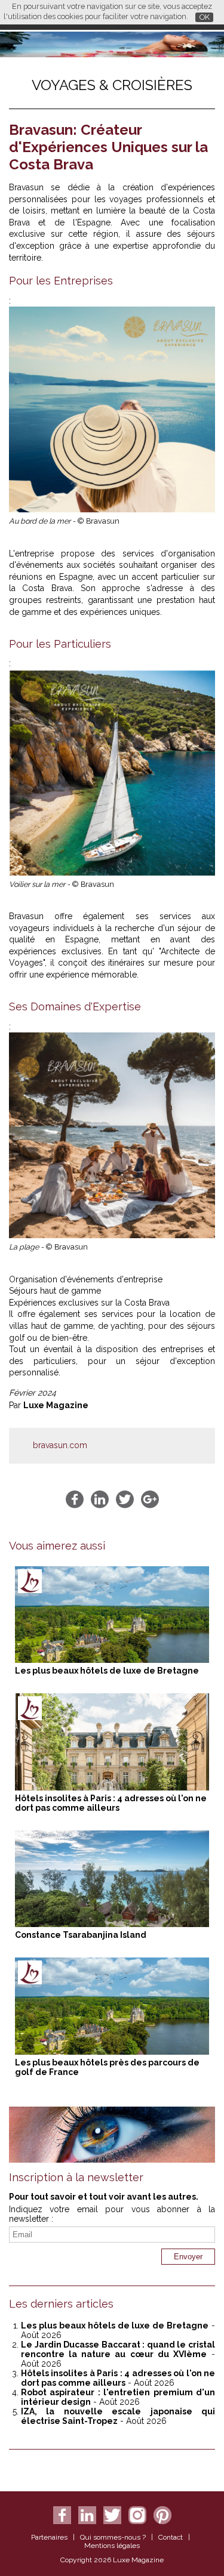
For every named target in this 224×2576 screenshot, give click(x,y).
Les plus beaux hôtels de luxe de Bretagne (107, 1671)
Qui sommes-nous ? (113, 2537)
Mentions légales (112, 2546)
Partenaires (49, 2537)
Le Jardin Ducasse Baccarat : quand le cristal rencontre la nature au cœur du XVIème (118, 2349)
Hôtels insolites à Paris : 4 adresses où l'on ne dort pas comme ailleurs (111, 1803)
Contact (171, 2537)
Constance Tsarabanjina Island (81, 1935)
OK (205, 17)
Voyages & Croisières (112, 85)
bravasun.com (60, 1445)
